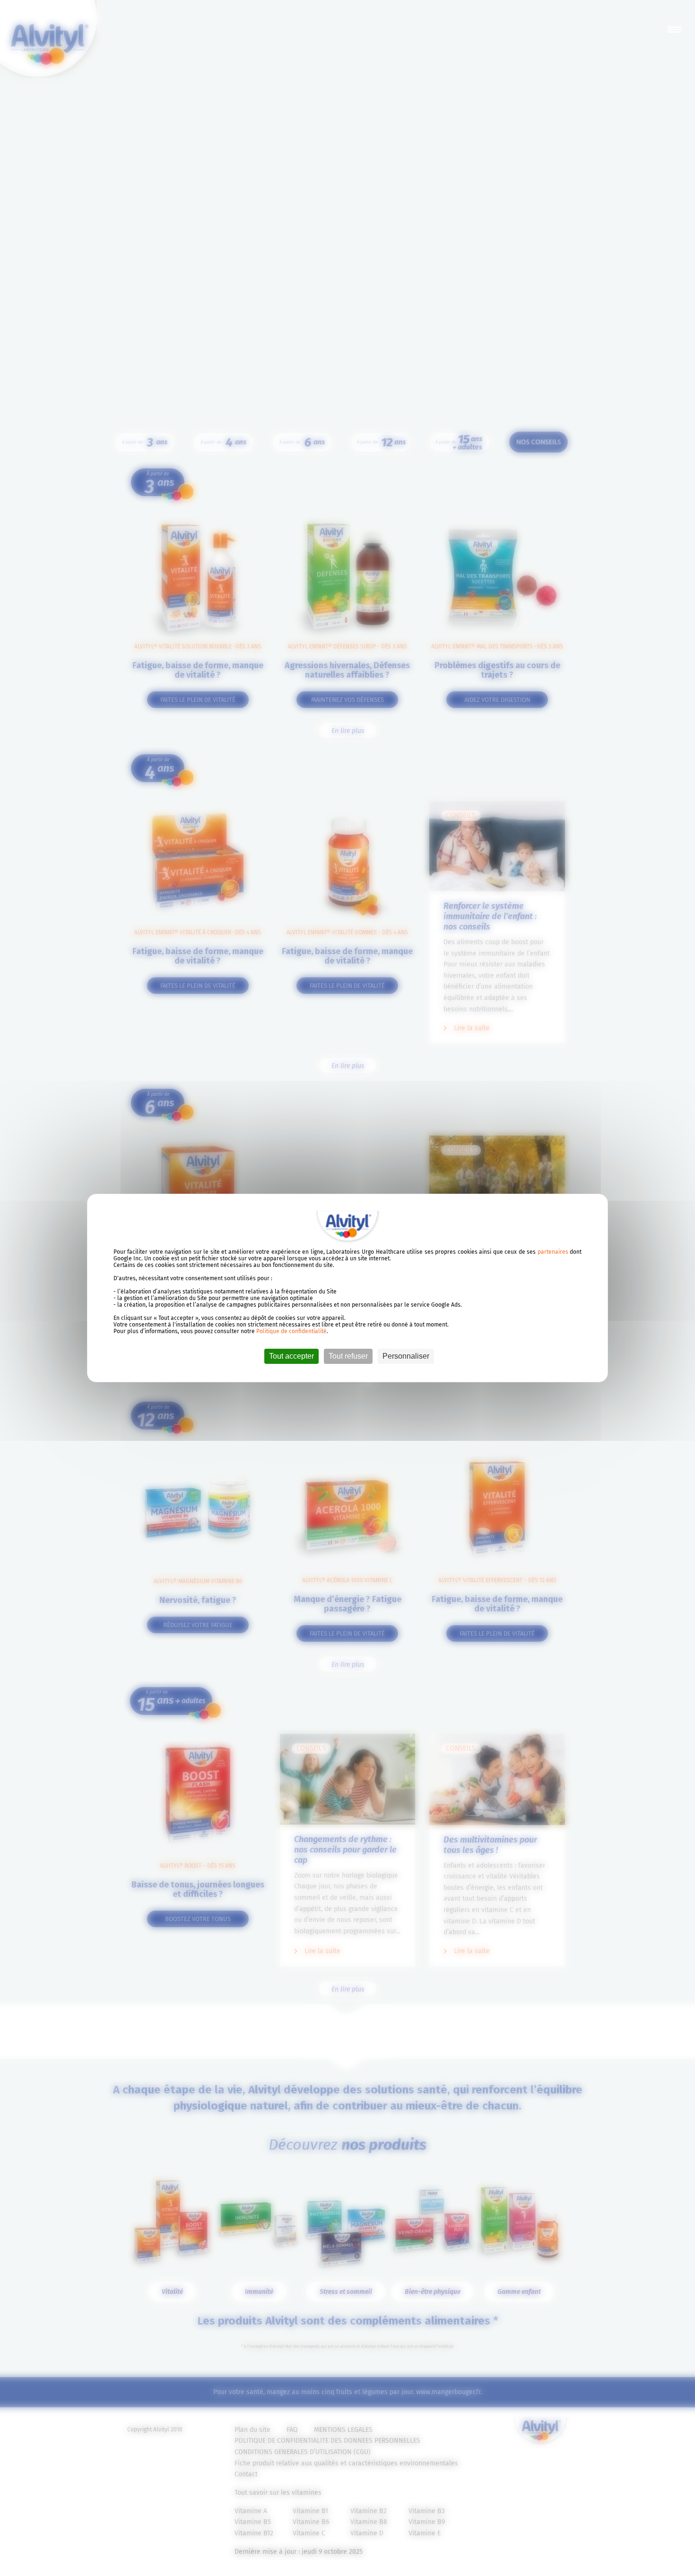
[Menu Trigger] (674, 29)
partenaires (553, 1252)
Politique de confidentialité (291, 1331)
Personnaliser (406, 1356)
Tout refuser (348, 1356)
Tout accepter (291, 1356)
